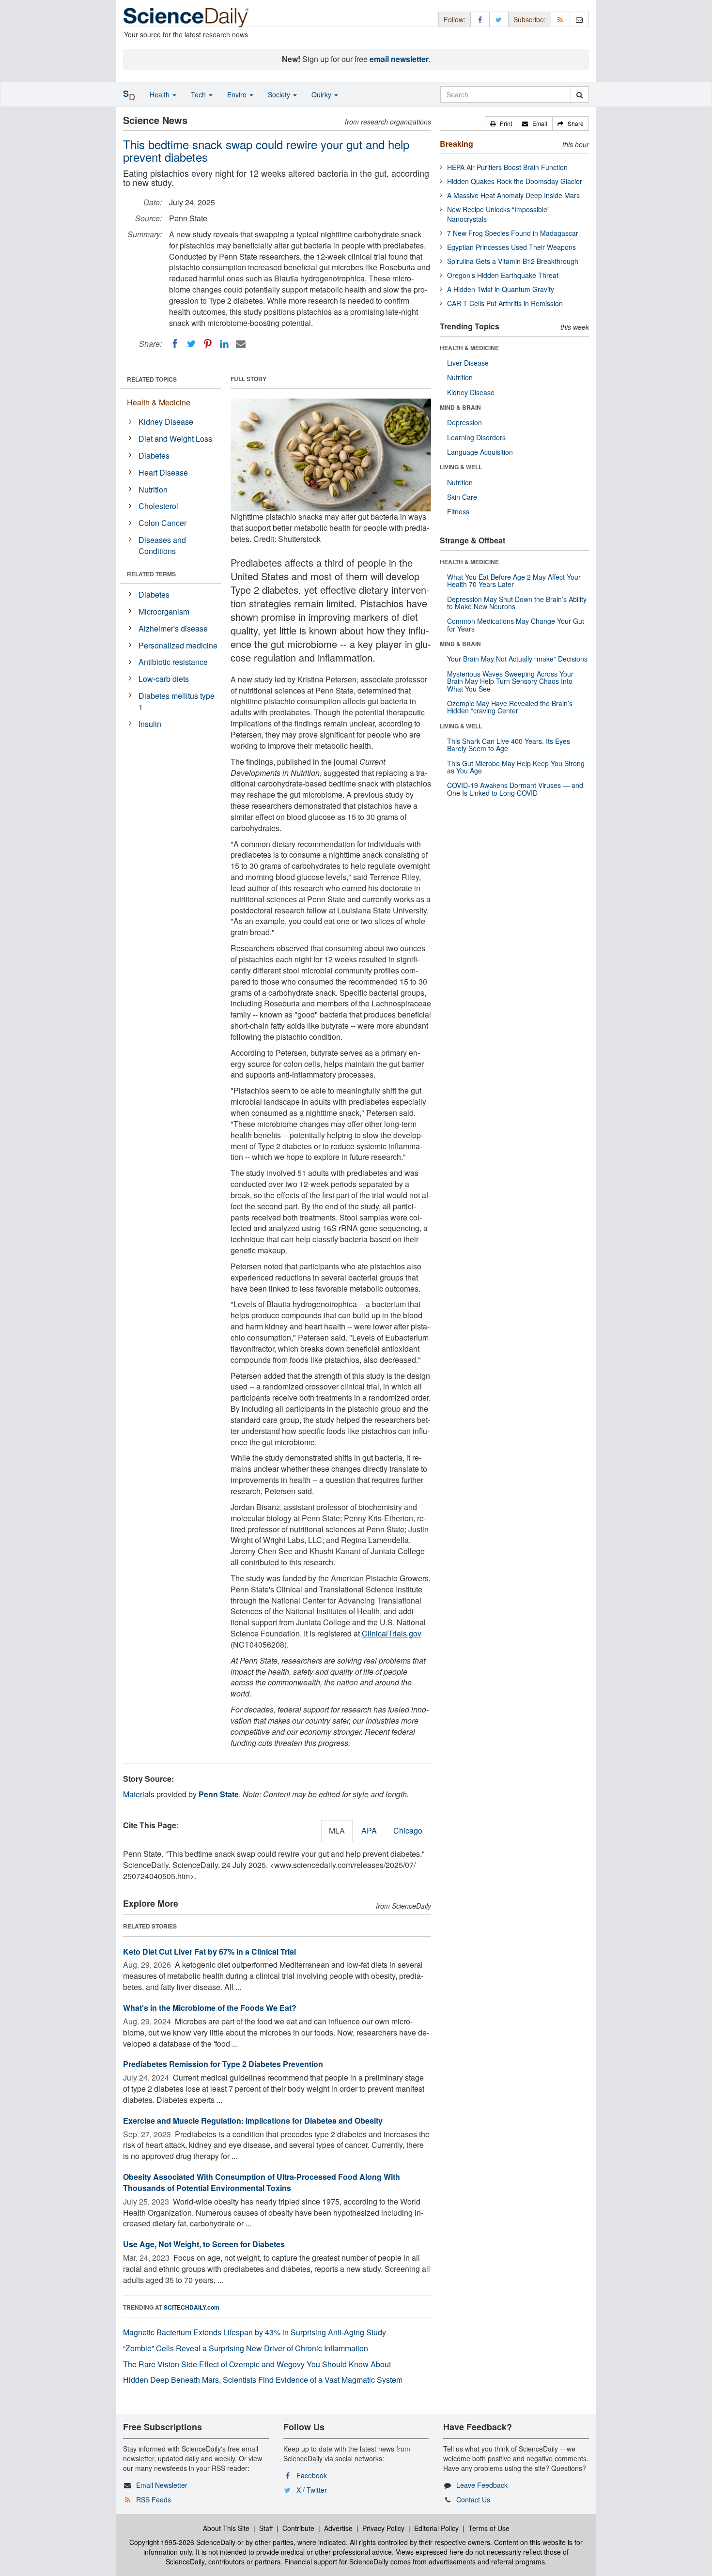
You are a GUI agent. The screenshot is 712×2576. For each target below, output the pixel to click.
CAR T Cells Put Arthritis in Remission (505, 303)
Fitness (458, 511)
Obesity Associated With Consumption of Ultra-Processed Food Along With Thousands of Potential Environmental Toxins (262, 2182)
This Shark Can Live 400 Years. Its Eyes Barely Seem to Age (509, 745)
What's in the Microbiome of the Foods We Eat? (210, 2008)
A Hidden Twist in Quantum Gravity (501, 289)
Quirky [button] (322, 94)
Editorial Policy (436, 2528)
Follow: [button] (455, 19)
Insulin (150, 724)
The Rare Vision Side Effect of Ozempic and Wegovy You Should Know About (257, 2364)
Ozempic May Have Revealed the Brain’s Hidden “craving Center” (510, 707)
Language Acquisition (480, 452)
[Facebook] (175, 344)
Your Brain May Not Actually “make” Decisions (517, 659)
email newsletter (399, 59)
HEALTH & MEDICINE (469, 348)
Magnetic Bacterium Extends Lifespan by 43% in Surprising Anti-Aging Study (255, 2332)
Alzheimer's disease (173, 628)
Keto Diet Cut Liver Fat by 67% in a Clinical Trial (209, 1951)
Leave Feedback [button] (482, 2485)
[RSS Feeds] (560, 19)
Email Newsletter (162, 2485)
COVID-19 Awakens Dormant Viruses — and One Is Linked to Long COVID (515, 789)
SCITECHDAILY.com (192, 2307)
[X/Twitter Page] (499, 19)
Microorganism (164, 611)
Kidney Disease (166, 422)
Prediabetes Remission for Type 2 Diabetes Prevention (223, 2064)
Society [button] (280, 94)
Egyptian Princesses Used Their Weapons (511, 247)
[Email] (241, 344)
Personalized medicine (178, 645)
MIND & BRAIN (460, 407)
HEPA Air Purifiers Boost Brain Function (507, 167)
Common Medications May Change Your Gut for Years (516, 625)
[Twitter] (191, 344)
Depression (464, 422)
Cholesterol (158, 506)
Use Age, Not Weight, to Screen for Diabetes (204, 2244)
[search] (580, 94)
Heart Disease (163, 472)
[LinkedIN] (224, 344)
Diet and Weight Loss (175, 439)
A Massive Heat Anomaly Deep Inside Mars (513, 195)
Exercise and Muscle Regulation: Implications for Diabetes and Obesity (253, 2121)
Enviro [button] (238, 94)
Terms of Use (489, 2528)
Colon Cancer (163, 523)
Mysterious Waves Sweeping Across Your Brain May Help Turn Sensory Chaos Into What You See (510, 681)
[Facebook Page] (480, 19)
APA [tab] (369, 1830)
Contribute (298, 2528)
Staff (266, 2528)
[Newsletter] (579, 19)
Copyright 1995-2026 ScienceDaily (182, 2542)
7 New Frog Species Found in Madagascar (513, 233)
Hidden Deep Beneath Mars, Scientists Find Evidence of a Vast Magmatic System (263, 2380)
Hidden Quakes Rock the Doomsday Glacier (515, 181)
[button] (501, 123)
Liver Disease (468, 363)
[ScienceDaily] (186, 17)
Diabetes (154, 455)
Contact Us (473, 2499)
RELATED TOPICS (152, 379)
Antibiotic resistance (173, 662)
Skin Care (462, 497)
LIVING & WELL (461, 467)
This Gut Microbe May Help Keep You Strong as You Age (516, 767)
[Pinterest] (208, 344)
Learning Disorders (476, 437)
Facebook (312, 2475)
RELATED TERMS (151, 574)
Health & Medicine (159, 402)
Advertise (338, 2528)
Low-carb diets (164, 679)
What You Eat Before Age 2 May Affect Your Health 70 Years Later (514, 580)
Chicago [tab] (408, 1830)
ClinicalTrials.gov (392, 1633)
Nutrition (153, 489)
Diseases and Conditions (162, 545)
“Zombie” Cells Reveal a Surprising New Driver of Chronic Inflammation (246, 2348)
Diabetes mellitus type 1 (177, 701)
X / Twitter (312, 2490)
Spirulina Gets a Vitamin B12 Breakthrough (513, 261)
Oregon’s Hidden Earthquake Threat (503, 275)
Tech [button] (199, 94)
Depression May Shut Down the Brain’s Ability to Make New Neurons (517, 603)
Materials (139, 1794)
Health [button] (161, 94)
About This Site (226, 2528)
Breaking (457, 144)
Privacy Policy (383, 2528)
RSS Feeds (154, 2499)
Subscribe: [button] (530, 19)
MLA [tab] (337, 1830)
